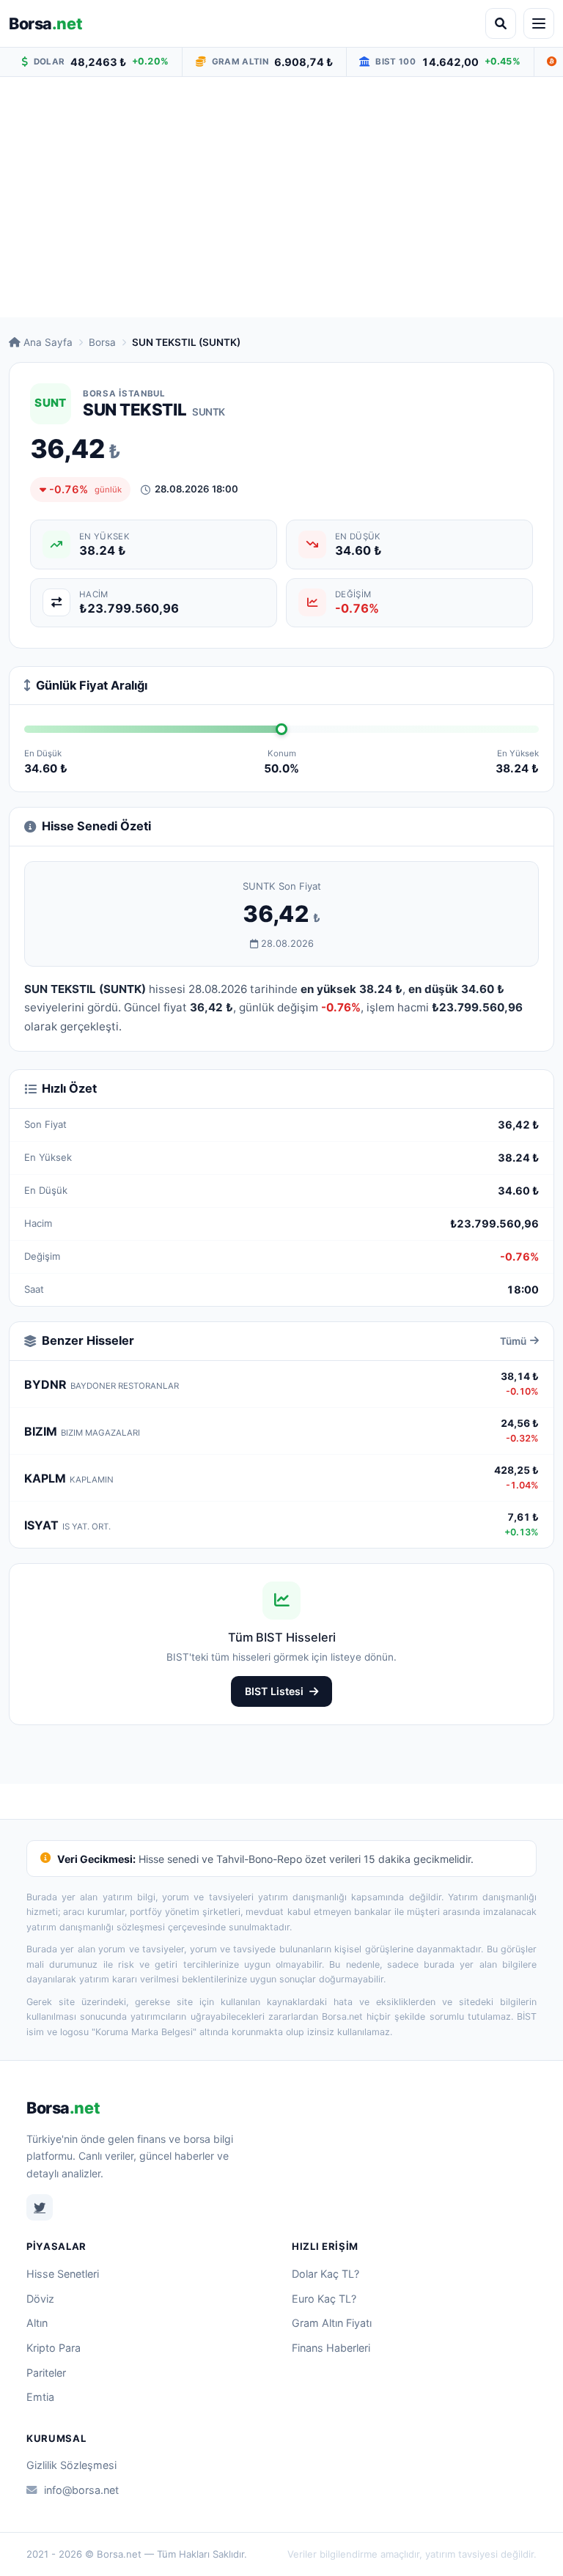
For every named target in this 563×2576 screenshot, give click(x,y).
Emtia (40, 2397)
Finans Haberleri (331, 2348)
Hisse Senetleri (63, 2274)
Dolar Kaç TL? (325, 2274)
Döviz (40, 2299)
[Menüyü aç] (539, 23)
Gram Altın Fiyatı (332, 2323)
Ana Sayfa (48, 342)
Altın (37, 2323)
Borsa (45, 23)
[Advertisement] (281, 197)
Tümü (513, 1341)
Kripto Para (54, 2348)
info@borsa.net (81, 2490)
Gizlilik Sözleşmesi (71, 2465)
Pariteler (46, 2373)
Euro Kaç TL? (324, 2299)
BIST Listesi (274, 1691)
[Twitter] (40, 2207)
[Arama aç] (501, 23)
